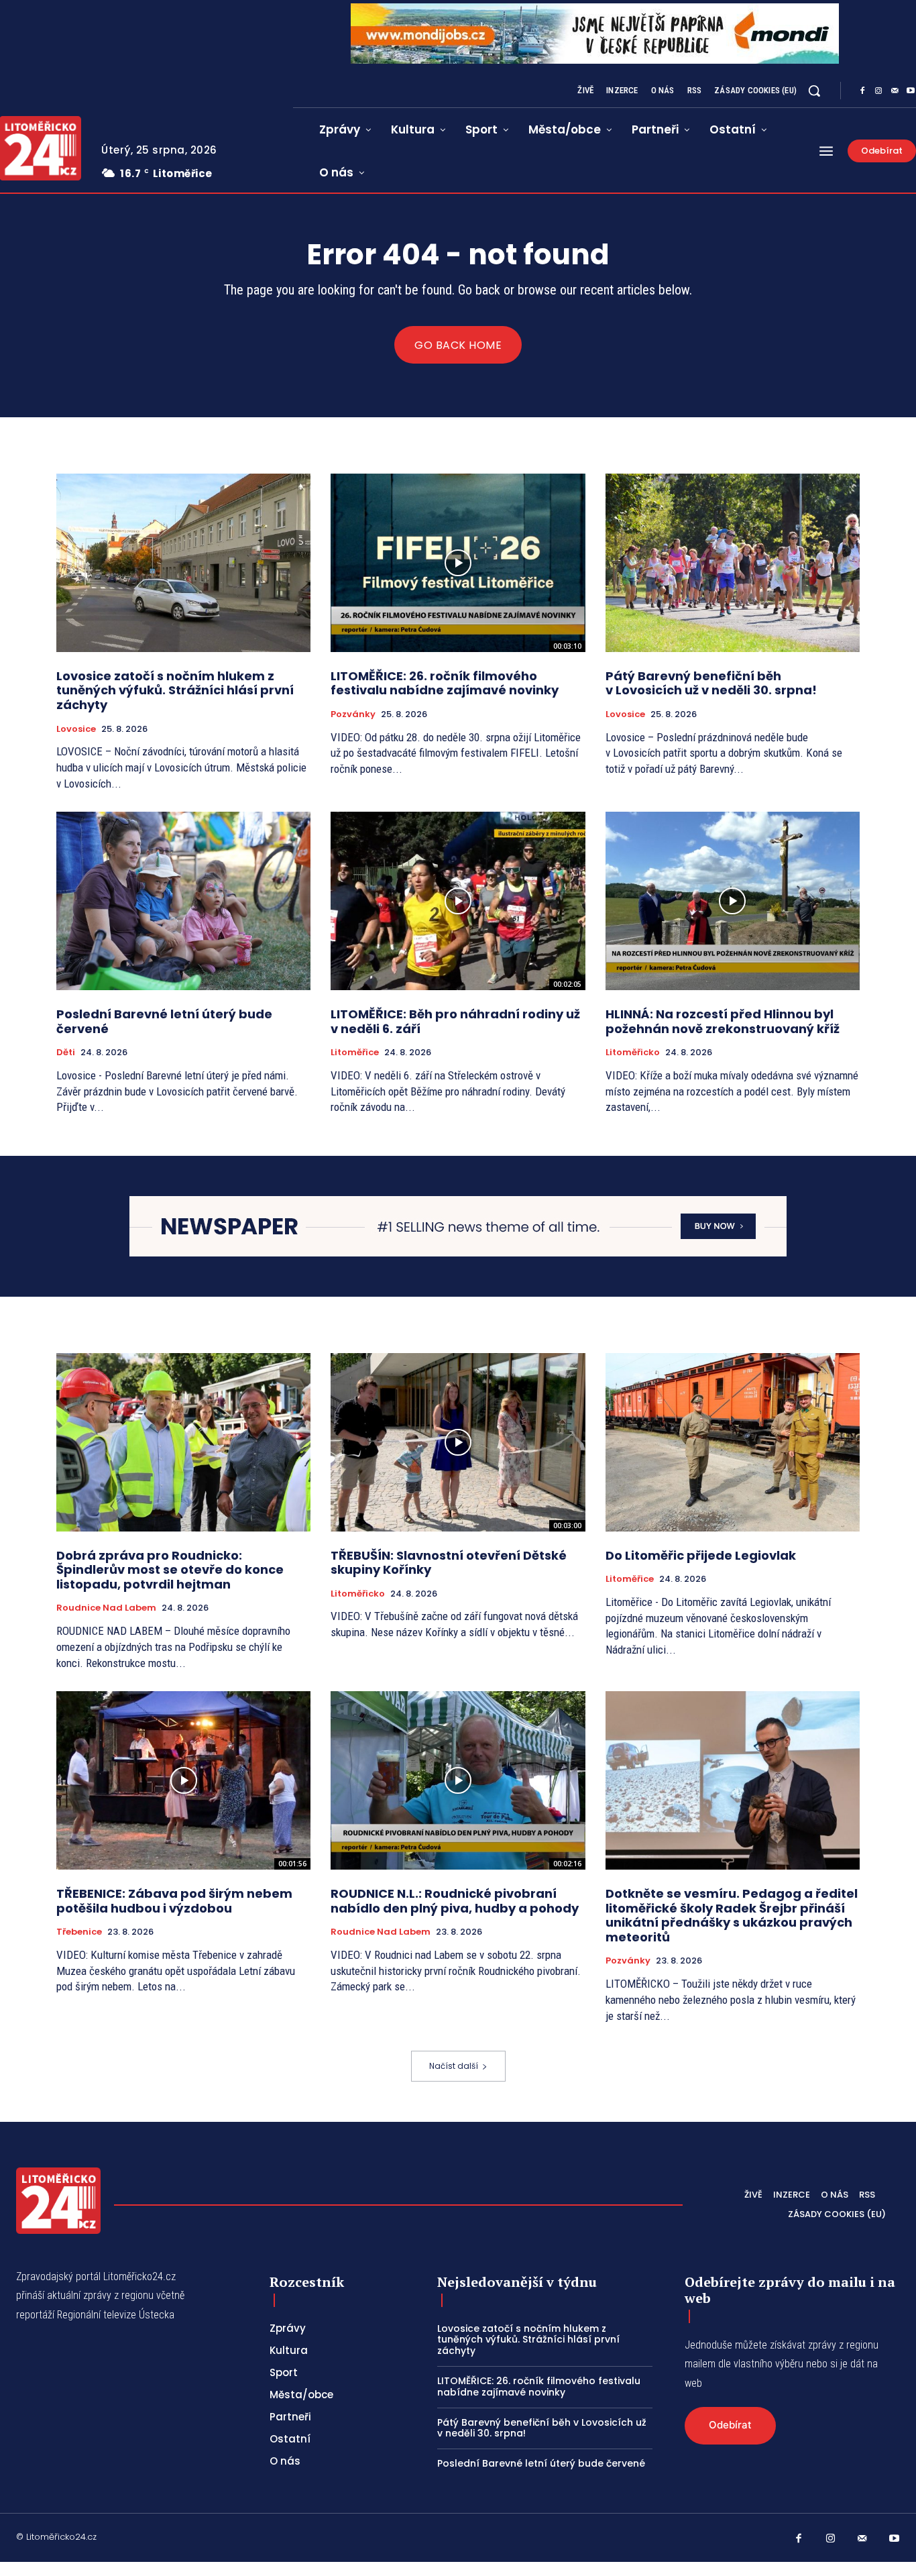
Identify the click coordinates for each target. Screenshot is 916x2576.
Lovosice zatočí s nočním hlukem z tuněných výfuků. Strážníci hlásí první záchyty (175, 690)
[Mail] (895, 91)
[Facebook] (862, 91)
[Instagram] (878, 91)
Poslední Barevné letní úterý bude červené (164, 1021)
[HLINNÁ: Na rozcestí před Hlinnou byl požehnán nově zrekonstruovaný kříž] (733, 901)
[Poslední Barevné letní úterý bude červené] (183, 901)
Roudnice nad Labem (106, 1608)
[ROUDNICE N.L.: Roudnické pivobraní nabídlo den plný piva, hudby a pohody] (458, 1780)
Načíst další (454, 2066)
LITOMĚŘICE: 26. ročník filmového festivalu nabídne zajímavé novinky (445, 683)
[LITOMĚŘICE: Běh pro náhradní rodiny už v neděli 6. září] (458, 901)
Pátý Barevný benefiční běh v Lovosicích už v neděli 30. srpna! (711, 683)
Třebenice (79, 1932)
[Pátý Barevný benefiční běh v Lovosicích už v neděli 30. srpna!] (733, 563)
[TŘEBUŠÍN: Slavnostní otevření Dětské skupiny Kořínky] (458, 1442)
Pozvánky (353, 714)
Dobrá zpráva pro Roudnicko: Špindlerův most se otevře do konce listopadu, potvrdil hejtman (170, 1570)
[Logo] (58, 2200)
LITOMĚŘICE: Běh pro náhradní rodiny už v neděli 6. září (455, 1021)
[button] (814, 91)
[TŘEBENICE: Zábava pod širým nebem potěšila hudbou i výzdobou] (183, 1780)
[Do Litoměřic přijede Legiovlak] (733, 1442)
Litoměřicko (633, 1053)
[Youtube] (895, 2539)
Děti (66, 1053)
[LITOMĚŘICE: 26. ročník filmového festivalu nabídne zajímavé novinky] (458, 563)
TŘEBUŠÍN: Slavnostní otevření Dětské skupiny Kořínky (449, 1563)
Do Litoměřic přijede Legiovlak (701, 1555)
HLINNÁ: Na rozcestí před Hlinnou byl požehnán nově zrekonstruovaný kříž (723, 1021)
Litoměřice (355, 1053)
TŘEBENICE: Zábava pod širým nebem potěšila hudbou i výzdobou (174, 1901)
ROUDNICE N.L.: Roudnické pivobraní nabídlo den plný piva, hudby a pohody (455, 1901)
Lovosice (76, 729)
